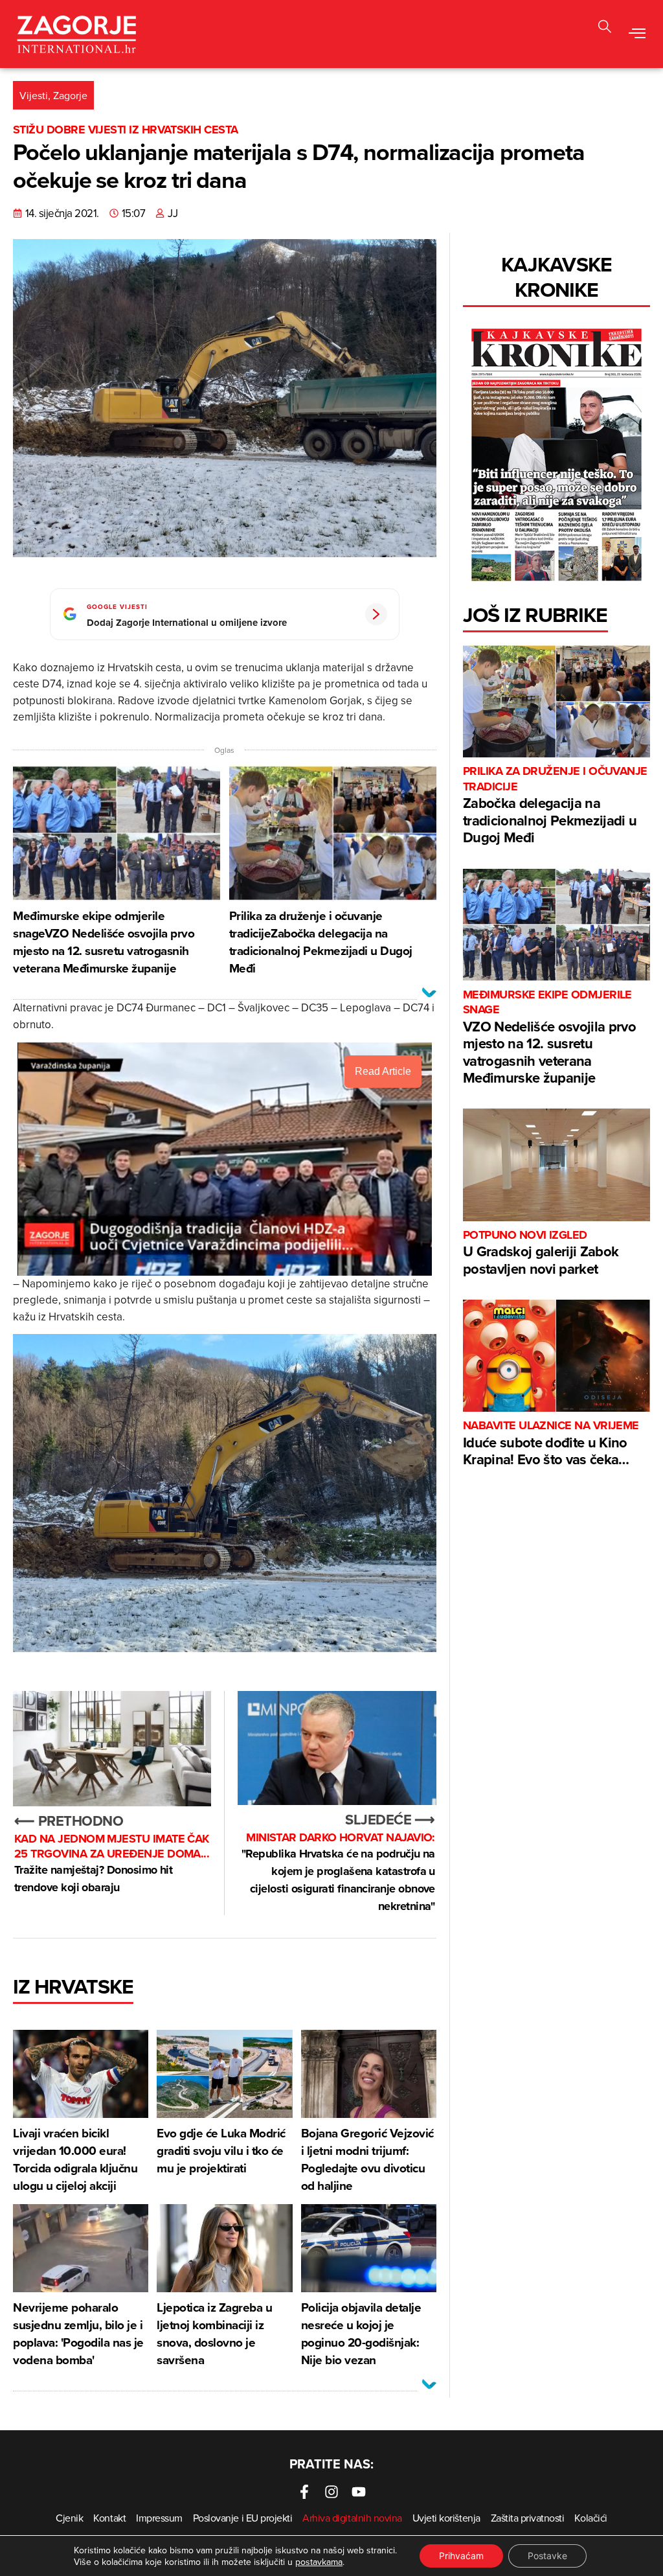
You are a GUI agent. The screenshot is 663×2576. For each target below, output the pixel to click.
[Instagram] (331, 2492)
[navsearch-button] (605, 28)
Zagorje (70, 95)
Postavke (547, 2556)
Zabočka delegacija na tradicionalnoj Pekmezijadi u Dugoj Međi (555, 806)
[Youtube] (359, 2492)
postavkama (319, 2562)
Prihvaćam (461, 2556)
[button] (637, 34)
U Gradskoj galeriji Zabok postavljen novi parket (541, 1253)
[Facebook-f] (304, 2492)
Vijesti (34, 95)
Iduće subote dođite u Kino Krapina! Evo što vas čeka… (551, 1444)
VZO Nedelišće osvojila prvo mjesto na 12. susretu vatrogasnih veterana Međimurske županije (549, 1038)
